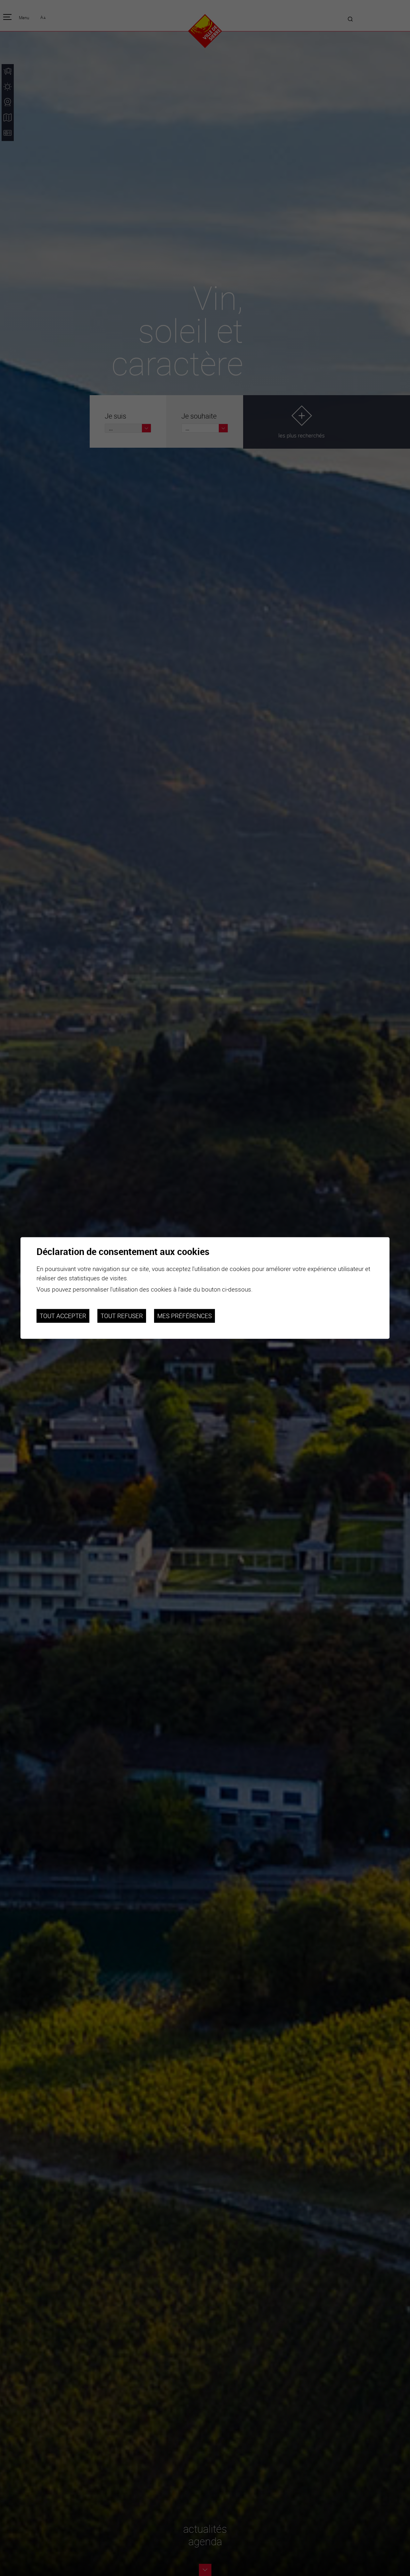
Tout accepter (63, 1316)
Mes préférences (184, 1316)
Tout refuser (122, 1316)
